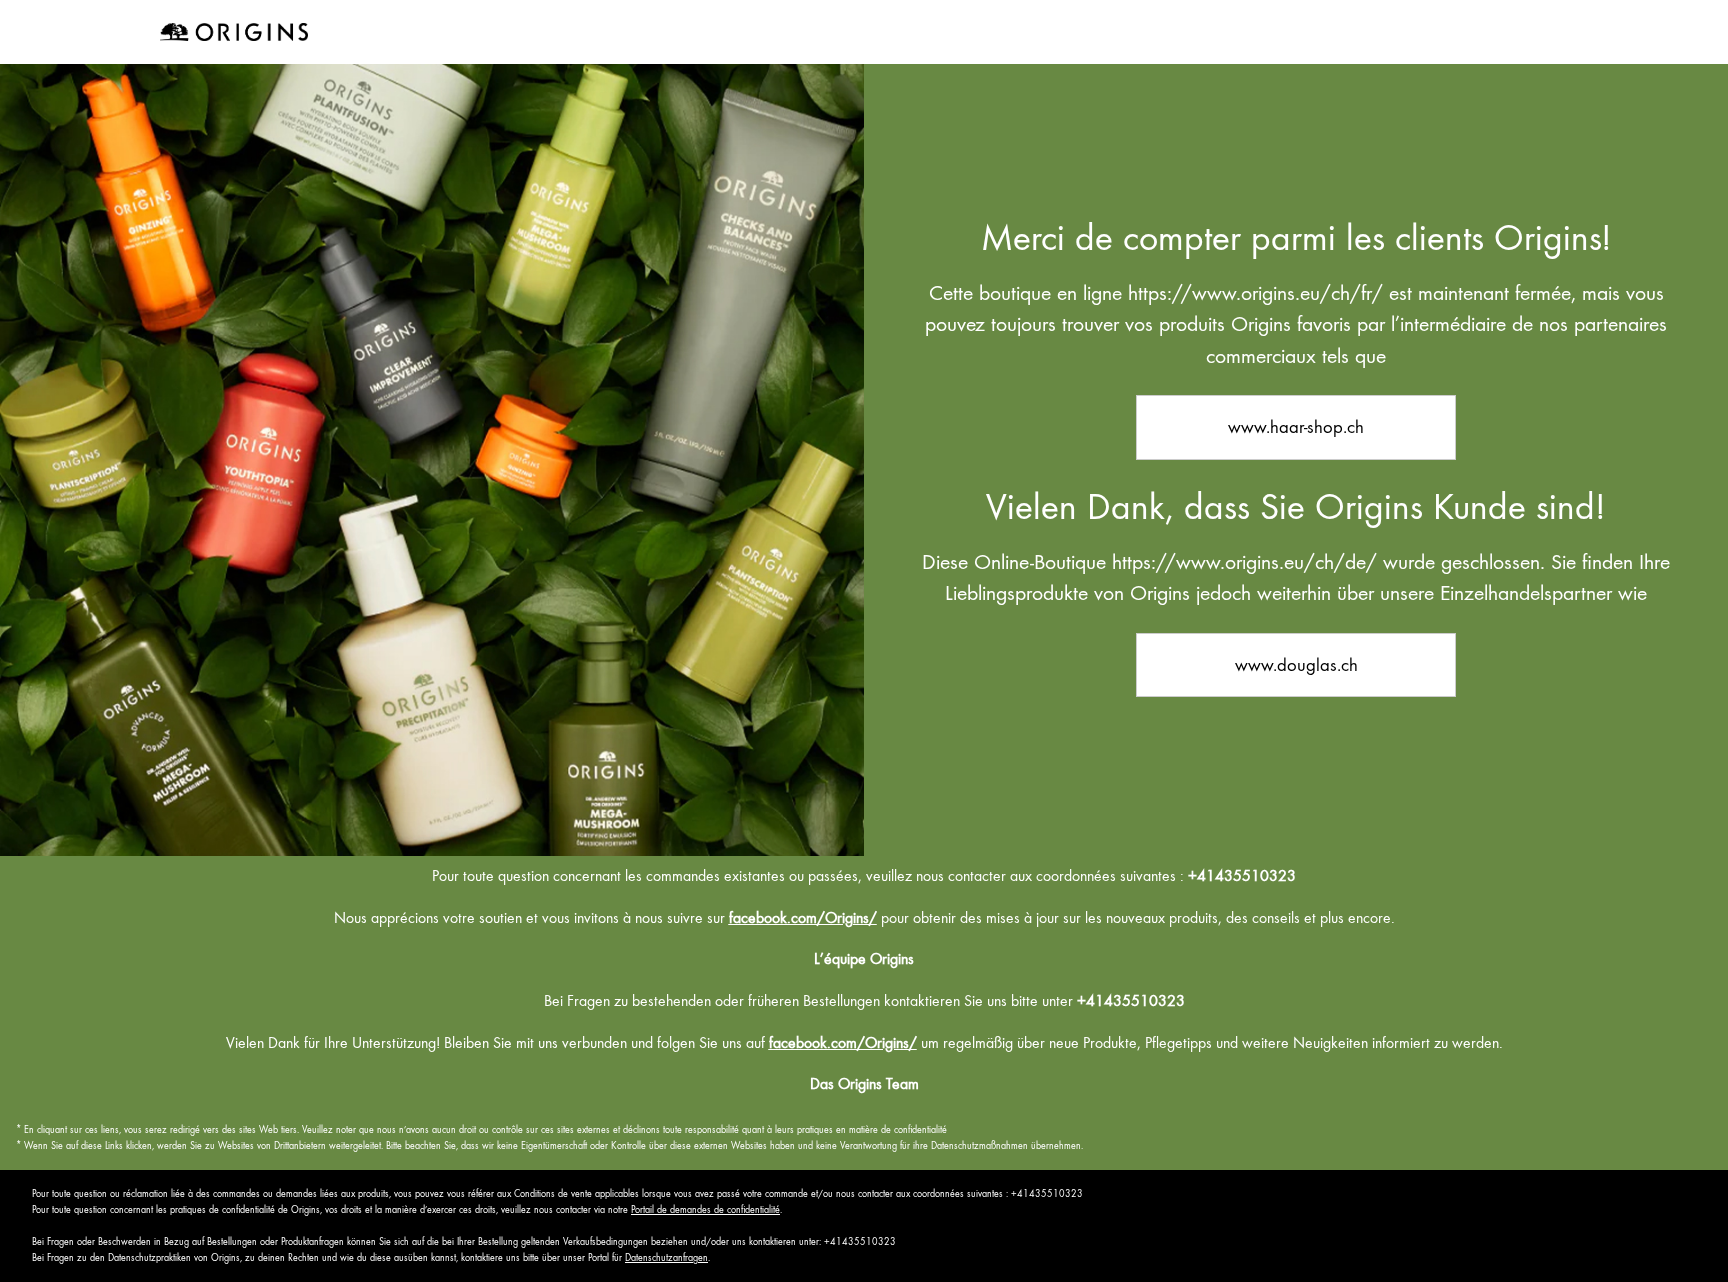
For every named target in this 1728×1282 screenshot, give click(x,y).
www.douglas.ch (1296, 664)
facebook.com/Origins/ (803, 918)
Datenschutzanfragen (666, 1257)
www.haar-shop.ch (1296, 426)
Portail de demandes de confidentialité (705, 1209)
